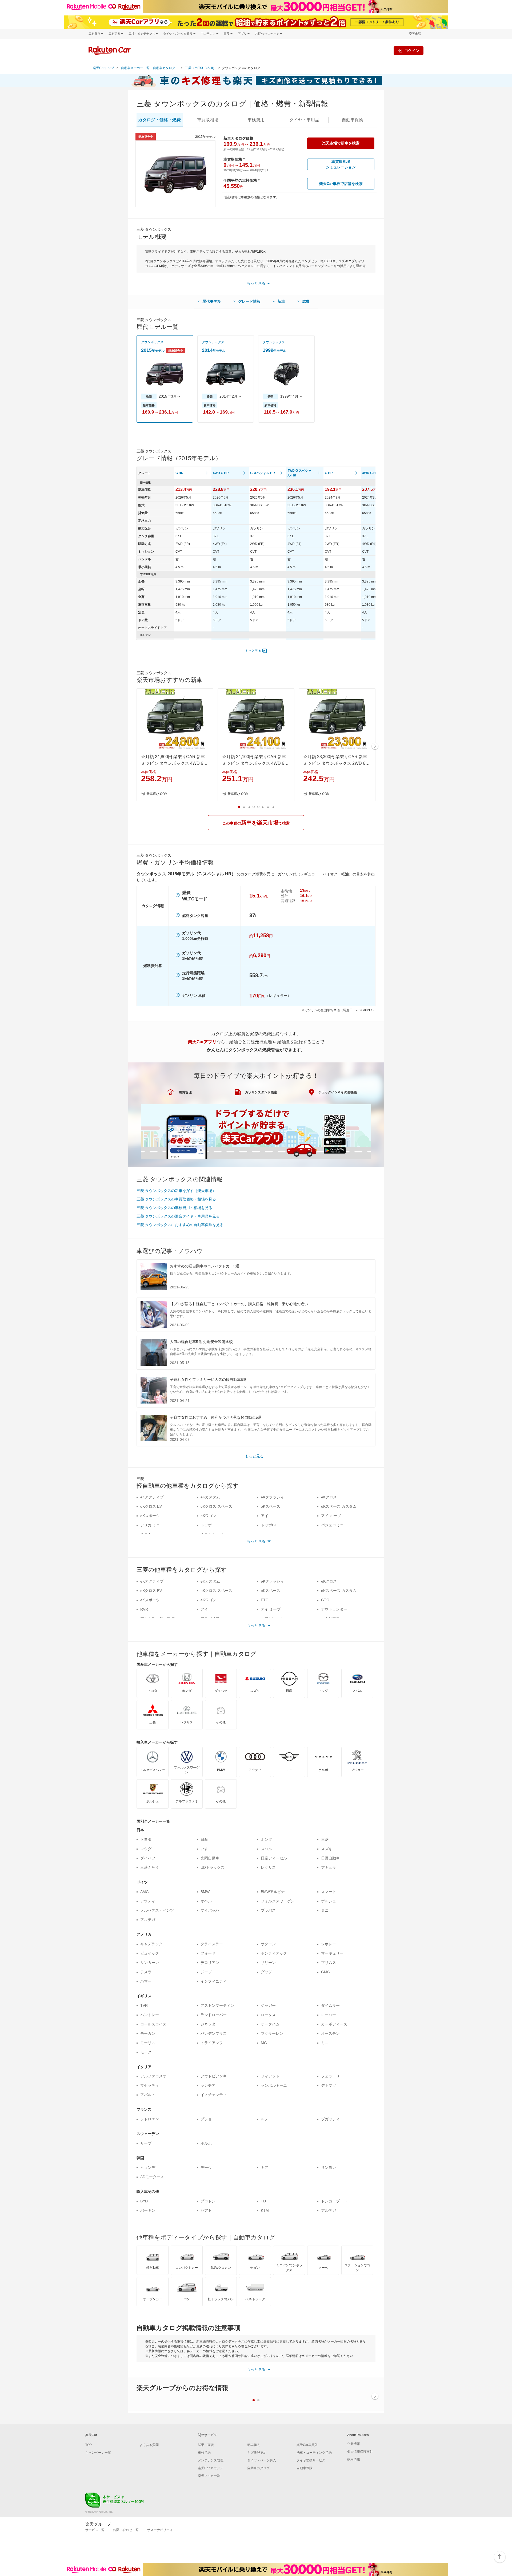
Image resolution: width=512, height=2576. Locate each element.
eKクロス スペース (216, 1506)
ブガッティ (330, 2119)
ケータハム (270, 2024)
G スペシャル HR (263, 473)
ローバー (329, 2015)
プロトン (208, 2201)
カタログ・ (159, 120)
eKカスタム (210, 1497)
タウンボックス (152, 342)
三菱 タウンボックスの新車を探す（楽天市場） (176, 1191)
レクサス (268, 1867)
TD (263, 2201)
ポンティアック (274, 1953)
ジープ (206, 1972)
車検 (256, 120)
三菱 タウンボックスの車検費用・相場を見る (174, 1208)
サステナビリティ (160, 2530)
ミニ (325, 1910)
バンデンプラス (214, 2033)
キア (265, 2167)
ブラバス (268, 1910)
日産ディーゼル (274, 1858)
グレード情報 (249, 301)
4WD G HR (221, 473)
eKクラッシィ (272, 1497)
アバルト (148, 2095)
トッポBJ (269, 1525)
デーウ (206, 2167)
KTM (265, 2210)
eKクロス (329, 1497)
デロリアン (210, 1963)
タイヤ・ (304, 120)
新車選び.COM (157, 794)
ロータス (268, 2015)
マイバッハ (210, 1910)
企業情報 (354, 2444)
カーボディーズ (334, 2024)
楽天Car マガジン (211, 2468)
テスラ (146, 1972)
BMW (205, 1892)
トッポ (206, 1525)
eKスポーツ (150, 1516)
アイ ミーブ (331, 1516)
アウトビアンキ (214, 2076)
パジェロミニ (332, 1525)
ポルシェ (329, 1901)
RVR (144, 1609)
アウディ (148, 1901)
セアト (206, 2210)
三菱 (325, 1839)
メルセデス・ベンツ (157, 1910)
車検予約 (204, 2453)
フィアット (270, 2076)
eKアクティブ (152, 1497)
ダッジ (266, 1972)
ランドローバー (214, 2015)
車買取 (208, 120)
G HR (179, 473)
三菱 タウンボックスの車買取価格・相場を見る (176, 1199)
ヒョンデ (148, 2167)
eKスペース (271, 1506)
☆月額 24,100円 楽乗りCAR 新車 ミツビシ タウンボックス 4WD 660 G (256, 761)
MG (264, 2043)
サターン (268, 1944)
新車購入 (254, 2445)
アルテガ (148, 1920)
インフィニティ (214, 1981)
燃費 (306, 301)
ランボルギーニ (274, 2085)
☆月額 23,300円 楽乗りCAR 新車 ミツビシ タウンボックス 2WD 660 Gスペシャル (337, 761)
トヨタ (146, 1839)
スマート (329, 1892)
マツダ (146, 1849)
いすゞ (206, 1849)
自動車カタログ (258, 2468)
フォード (208, 1953)
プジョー (208, 2119)
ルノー (266, 2119)
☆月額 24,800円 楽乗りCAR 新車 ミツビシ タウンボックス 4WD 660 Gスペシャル (175, 761)
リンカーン (150, 1963)
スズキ (327, 1849)
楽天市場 (415, 34)
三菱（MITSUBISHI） (201, 68)
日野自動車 (330, 1858)
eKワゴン (208, 1516)
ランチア (208, 2085)
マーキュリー (332, 1953)
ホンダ (266, 1839)
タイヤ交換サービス (311, 2460)
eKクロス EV (151, 1506)
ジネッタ (208, 2024)
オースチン (330, 2033)
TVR (144, 2005)
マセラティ (150, 2085)
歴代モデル (212, 301)
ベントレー (150, 2015)
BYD (144, 2201)
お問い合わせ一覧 (126, 2530)
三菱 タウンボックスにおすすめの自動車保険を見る (180, 1225)
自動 (353, 120)
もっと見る (253, 651)
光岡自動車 (210, 1858)
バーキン (148, 2210)
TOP (89, 2445)
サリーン (268, 1963)
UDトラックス (213, 1867)
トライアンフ (212, 2043)
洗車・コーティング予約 (314, 2453)
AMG (145, 1892)
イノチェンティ (214, 2095)
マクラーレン (272, 2033)
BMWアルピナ (273, 1892)
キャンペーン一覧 (98, 2453)
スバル (266, 1849)
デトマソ (329, 2085)
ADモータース (152, 2177)
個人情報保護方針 (360, 2452)
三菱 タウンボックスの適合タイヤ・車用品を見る (178, 1216)
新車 (281, 301)
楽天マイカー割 (209, 2476)
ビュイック (150, 1953)
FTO (265, 1600)
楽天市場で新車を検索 (341, 143)
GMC (325, 1972)
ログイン (412, 50)
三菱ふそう (150, 1867)
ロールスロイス (153, 2024)
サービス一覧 (95, 2530)
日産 (204, 1839)
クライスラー (212, 1944)
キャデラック (151, 1944)
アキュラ (329, 1867)
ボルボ (206, 2143)
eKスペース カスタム (339, 1506)
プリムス (329, 1963)
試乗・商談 (206, 2445)
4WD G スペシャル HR (299, 473)
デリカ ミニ (150, 1525)
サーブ (146, 2143)
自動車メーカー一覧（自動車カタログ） (150, 68)
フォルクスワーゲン (278, 1901)
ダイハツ (148, 1858)
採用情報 (354, 2459)
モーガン (148, 2033)
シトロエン (150, 2119)
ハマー (146, 1981)
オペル (206, 1901)
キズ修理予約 (257, 2453)
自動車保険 (305, 2468)
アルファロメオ (153, 2076)
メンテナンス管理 (211, 2460)
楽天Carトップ (103, 68)
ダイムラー (330, 2005)
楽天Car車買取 (307, 2445)
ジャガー (268, 2005)
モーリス (148, 2043)
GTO (325, 1600)
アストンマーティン (217, 2005)
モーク (146, 2052)
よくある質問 (149, 2445)
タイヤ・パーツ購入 (262, 2460)
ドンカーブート (334, 2201)
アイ (265, 1516)
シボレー (329, 1944)
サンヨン (329, 2167)
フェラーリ (330, 2076)
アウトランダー (334, 1609)
